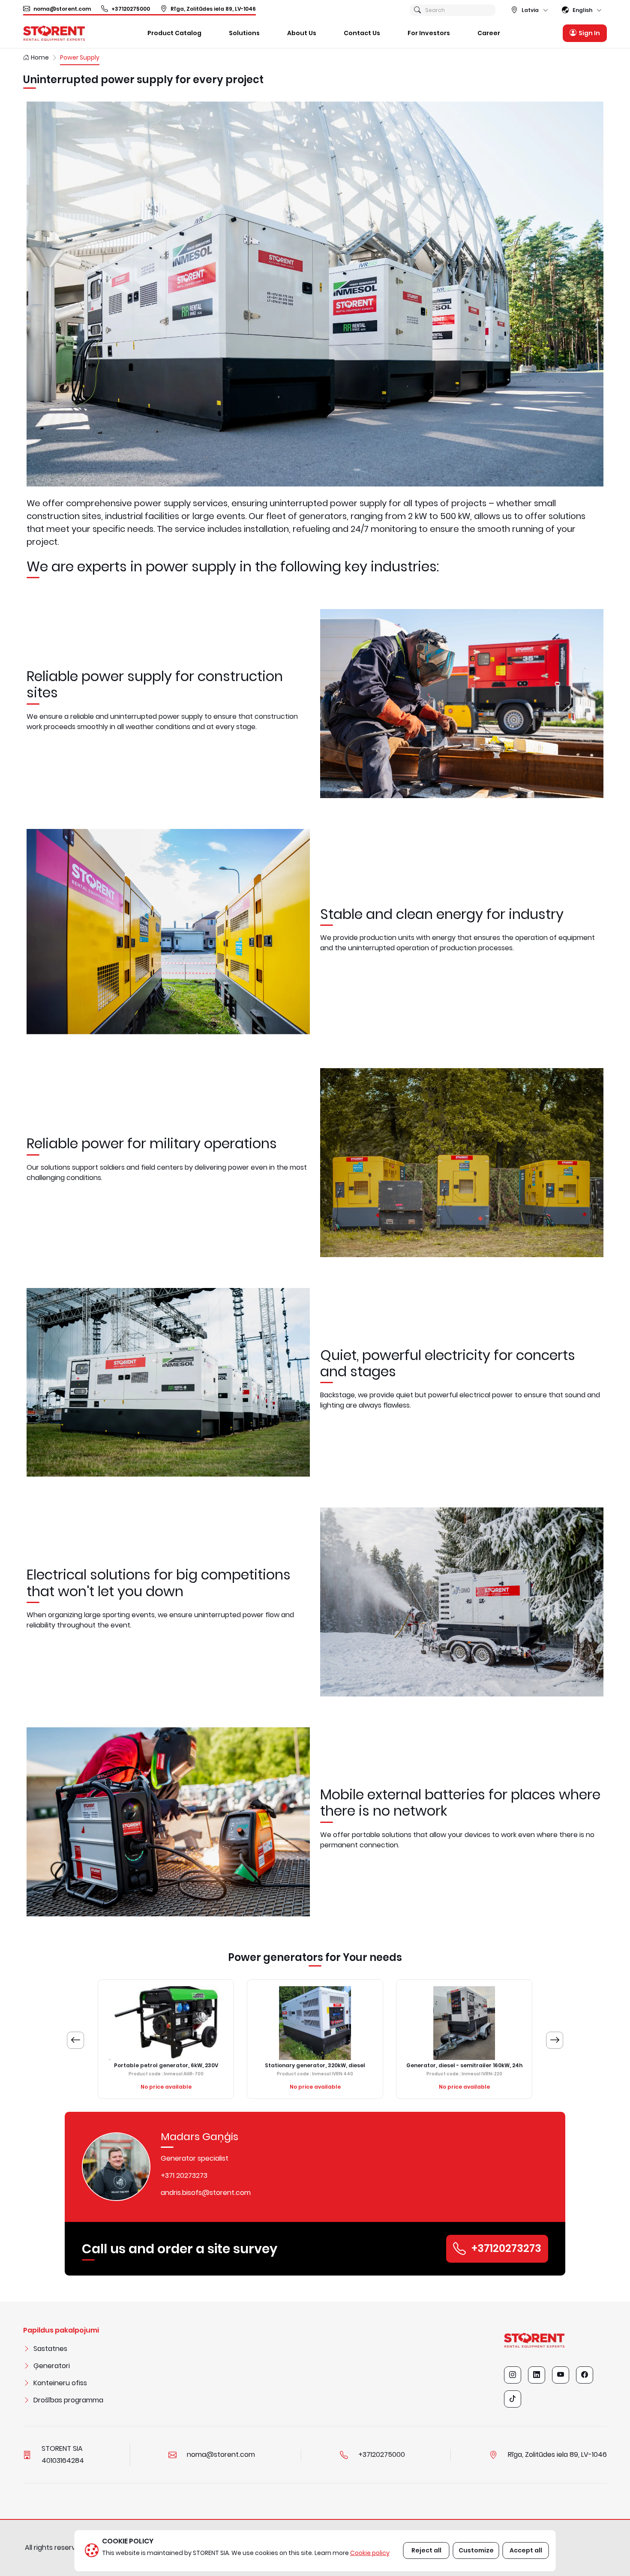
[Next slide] (555, 2040)
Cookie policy (370, 2553)
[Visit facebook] (585, 2375)
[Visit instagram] (513, 2375)
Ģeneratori (52, 2366)
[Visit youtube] (561, 2375)
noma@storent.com (62, 9)
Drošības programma (68, 2400)
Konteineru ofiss (60, 2383)
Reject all (426, 2550)
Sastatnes (50, 2349)
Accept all (526, 2550)
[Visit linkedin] (537, 2375)
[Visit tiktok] (513, 2399)
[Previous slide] (75, 2040)
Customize (476, 2550)
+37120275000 (131, 9)
